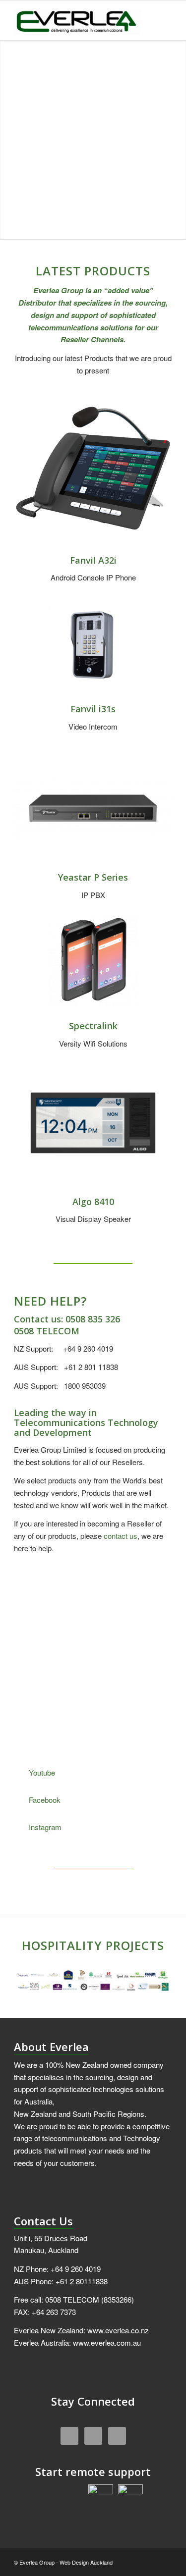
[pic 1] (93, 1123)
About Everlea (51, 2047)
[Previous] (140, 1596)
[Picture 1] (93, 472)
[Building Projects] (93, 1981)
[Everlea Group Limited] (77, 20)
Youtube (42, 1772)
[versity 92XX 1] (93, 962)
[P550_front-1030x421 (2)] (93, 806)
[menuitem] (158, 20)
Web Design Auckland (86, 2562)
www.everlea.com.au (107, 2342)
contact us (121, 1536)
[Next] (162, 1596)
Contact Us (43, 2221)
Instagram (45, 1827)
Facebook (45, 1800)
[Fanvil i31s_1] (93, 645)
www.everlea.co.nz (118, 2330)
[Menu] (158, 20)
